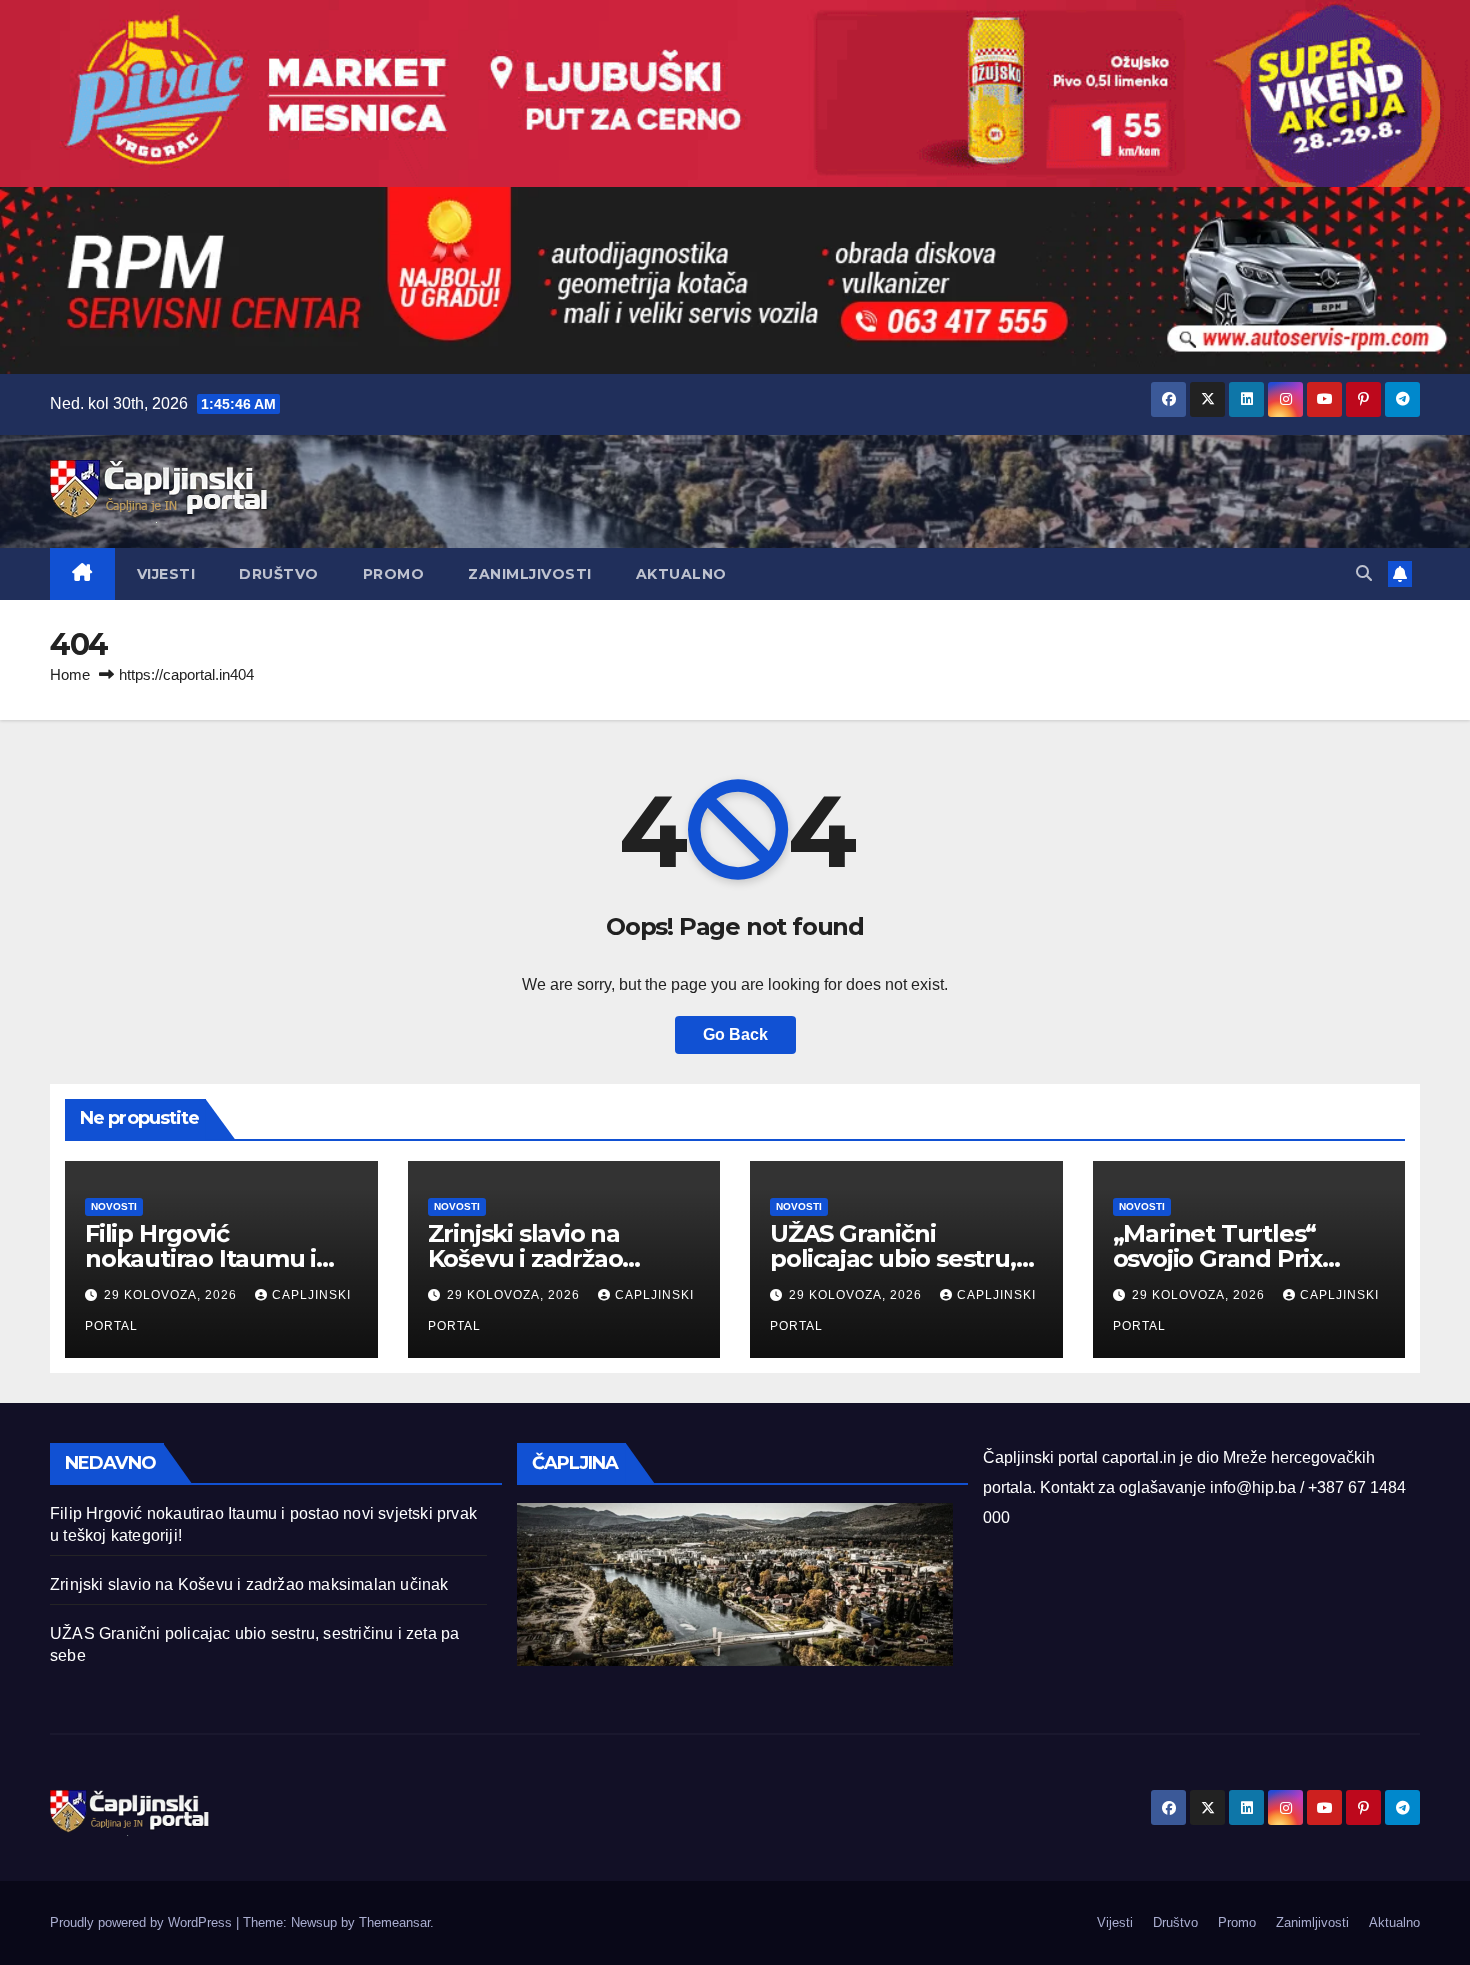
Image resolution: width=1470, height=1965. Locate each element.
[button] (1364, 573)
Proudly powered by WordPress (143, 1922)
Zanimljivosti (530, 574)
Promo (394, 574)
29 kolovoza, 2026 (172, 1295)
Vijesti (166, 574)
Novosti (114, 1206)
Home (70, 674)
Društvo (279, 574)
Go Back (735, 1034)
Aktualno (681, 574)
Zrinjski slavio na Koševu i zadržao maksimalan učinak (542, 1258)
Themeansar (394, 1922)
